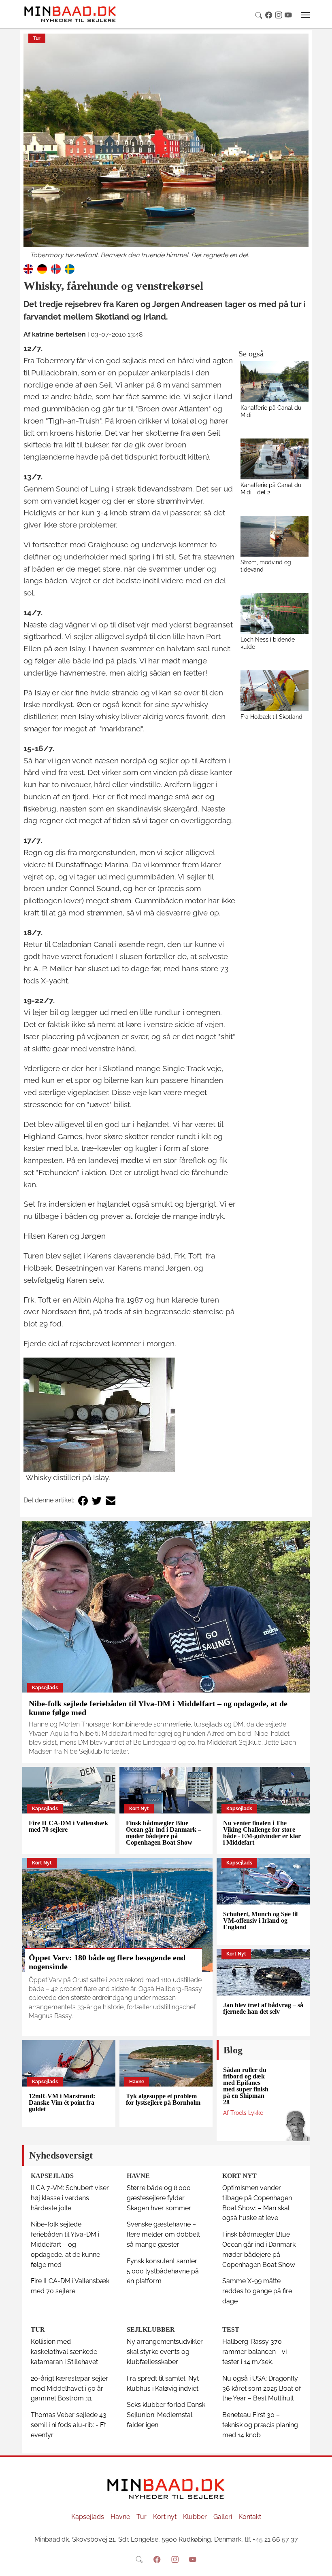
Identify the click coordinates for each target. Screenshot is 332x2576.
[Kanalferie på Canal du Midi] (275, 382)
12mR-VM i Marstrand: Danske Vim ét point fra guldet (62, 2103)
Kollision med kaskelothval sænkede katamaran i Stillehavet (64, 2352)
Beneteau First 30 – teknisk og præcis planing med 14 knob (260, 2425)
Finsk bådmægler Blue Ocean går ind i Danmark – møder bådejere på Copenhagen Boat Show (164, 1833)
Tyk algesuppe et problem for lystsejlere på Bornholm (163, 2099)
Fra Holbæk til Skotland (271, 717)
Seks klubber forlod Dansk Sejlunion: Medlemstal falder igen (166, 2415)
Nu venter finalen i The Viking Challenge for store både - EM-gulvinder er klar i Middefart (262, 1833)
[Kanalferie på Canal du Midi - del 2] (275, 459)
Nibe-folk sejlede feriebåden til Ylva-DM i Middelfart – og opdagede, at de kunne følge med (65, 2244)
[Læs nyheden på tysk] (42, 268)
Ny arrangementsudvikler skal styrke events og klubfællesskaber (165, 2352)
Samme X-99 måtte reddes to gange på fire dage (257, 2291)
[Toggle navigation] (305, 15)
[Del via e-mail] (111, 1501)
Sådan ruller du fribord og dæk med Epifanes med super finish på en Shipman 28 (246, 2086)
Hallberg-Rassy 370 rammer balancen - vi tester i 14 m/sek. (254, 2352)
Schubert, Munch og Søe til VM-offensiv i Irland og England (260, 1920)
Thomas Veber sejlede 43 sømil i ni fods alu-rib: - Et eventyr (69, 2425)
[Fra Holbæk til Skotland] (275, 691)
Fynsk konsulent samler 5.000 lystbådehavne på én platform (163, 2271)
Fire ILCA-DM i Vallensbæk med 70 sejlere (68, 1826)
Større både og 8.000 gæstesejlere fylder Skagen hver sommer (159, 2198)
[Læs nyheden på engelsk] (28, 268)
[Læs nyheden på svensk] (70, 268)
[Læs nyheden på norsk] (56, 268)
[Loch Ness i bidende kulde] (275, 613)
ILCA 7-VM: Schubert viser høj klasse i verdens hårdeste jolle (70, 2198)
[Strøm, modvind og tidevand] (275, 536)
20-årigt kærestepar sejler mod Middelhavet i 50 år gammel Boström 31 (69, 2389)
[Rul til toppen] (320, 2564)
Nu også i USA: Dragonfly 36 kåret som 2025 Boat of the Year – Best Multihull (262, 2389)
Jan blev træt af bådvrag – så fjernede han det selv (263, 2008)
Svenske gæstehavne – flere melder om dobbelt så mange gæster (163, 2234)
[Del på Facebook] (83, 1501)
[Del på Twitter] (97, 1501)
